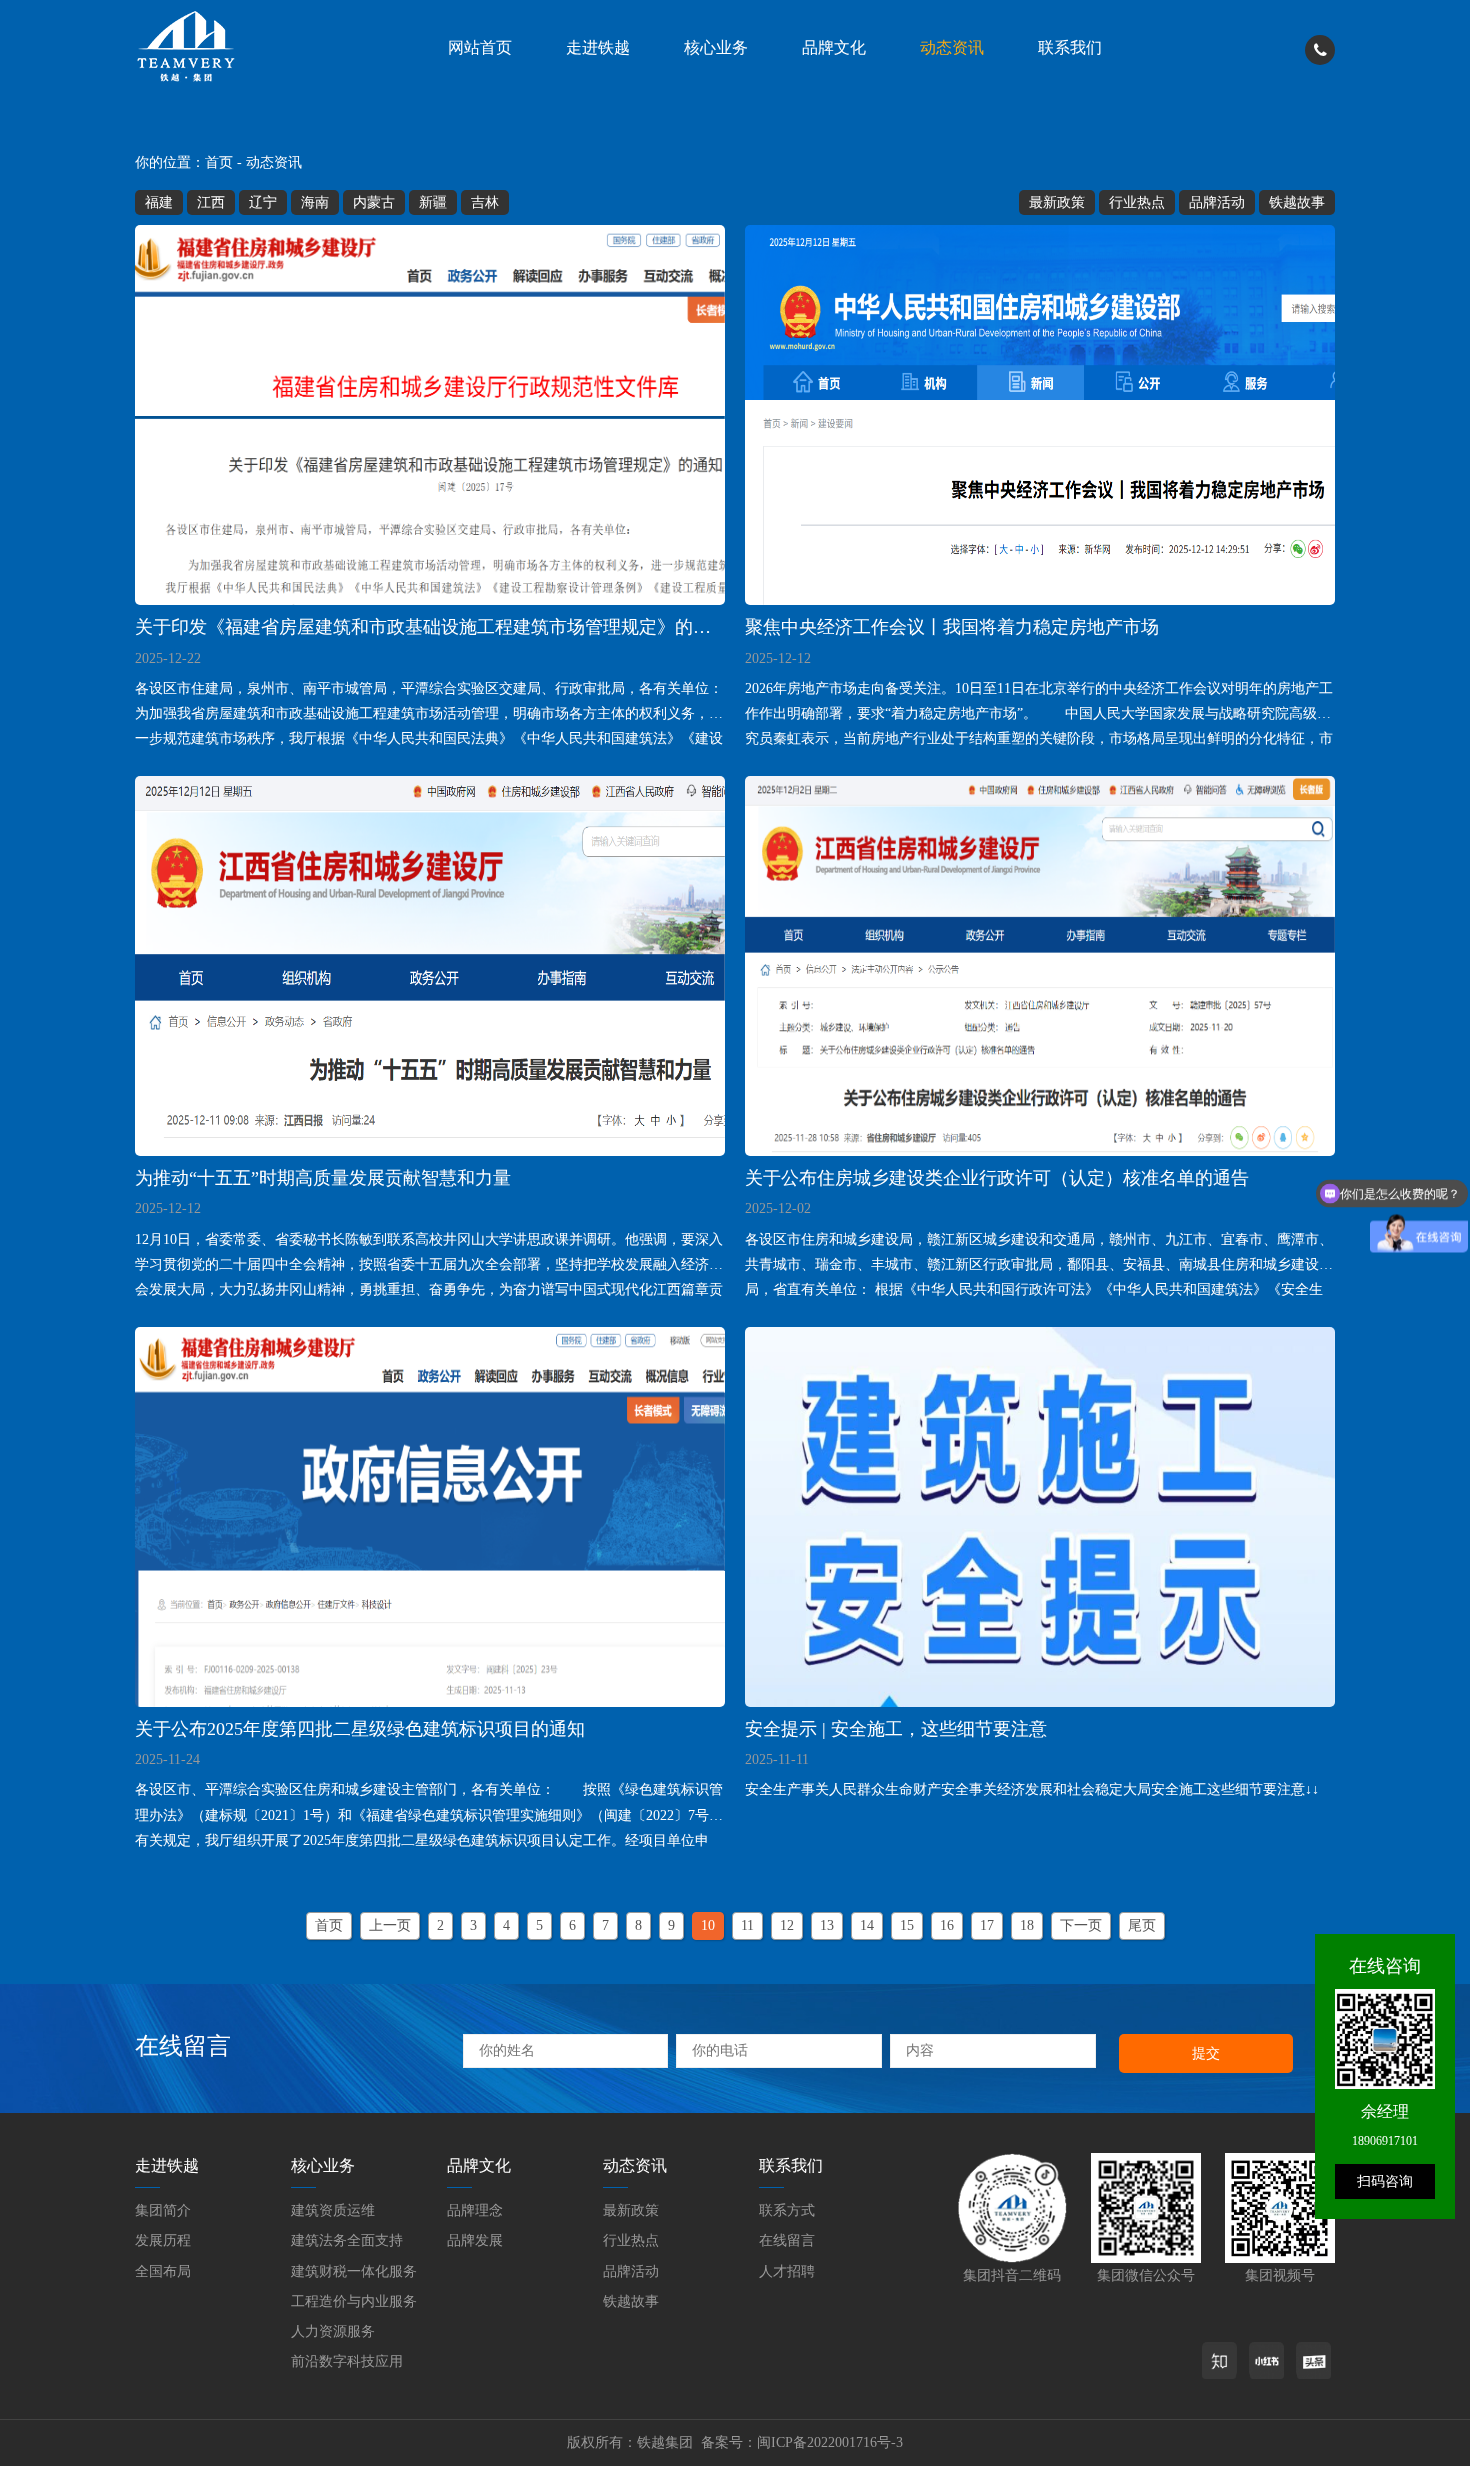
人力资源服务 (333, 2331)
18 (1027, 1925)
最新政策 (1057, 202)
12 (787, 1925)
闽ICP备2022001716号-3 (830, 2442)
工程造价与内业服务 (354, 2301)
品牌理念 (475, 2210)
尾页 (1142, 1925)
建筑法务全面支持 (347, 2240)
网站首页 (480, 47)
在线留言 (787, 2240)
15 (907, 1925)
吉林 (485, 202)
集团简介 (163, 2210)
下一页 (1081, 1925)
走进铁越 (598, 47)
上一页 (390, 1925)
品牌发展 (475, 2240)
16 (947, 1925)
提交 (1206, 2053)
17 (987, 1925)
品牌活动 (1217, 202)
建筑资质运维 (333, 2210)
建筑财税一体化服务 (354, 2271)
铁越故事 (1297, 202)
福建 (159, 202)
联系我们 (1070, 47)
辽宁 (263, 202)
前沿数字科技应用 (347, 2361)
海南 (315, 202)
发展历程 (163, 2240)
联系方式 (787, 2210)
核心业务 (716, 47)
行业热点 (1137, 202)
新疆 (433, 202)
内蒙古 (374, 202)
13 (827, 1925)
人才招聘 (787, 2271)
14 (867, 1925)
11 (747, 1925)
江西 (211, 202)
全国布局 (163, 2271)
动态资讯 (952, 47)
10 (708, 1925)
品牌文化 (834, 47)
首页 (219, 162)
